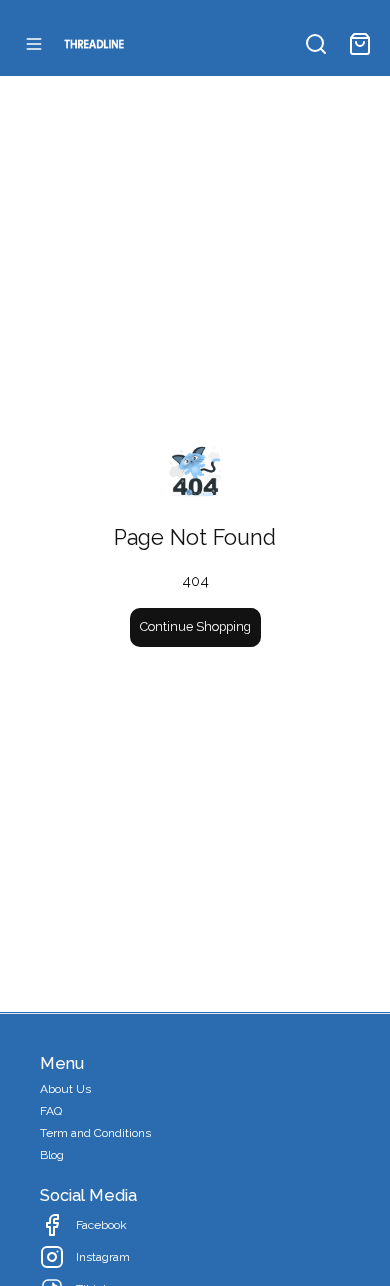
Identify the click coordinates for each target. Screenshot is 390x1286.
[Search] (316, 44)
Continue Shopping (195, 626)
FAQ (51, 1111)
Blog (52, 1155)
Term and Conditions (95, 1133)
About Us (65, 1089)
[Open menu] (34, 44)
